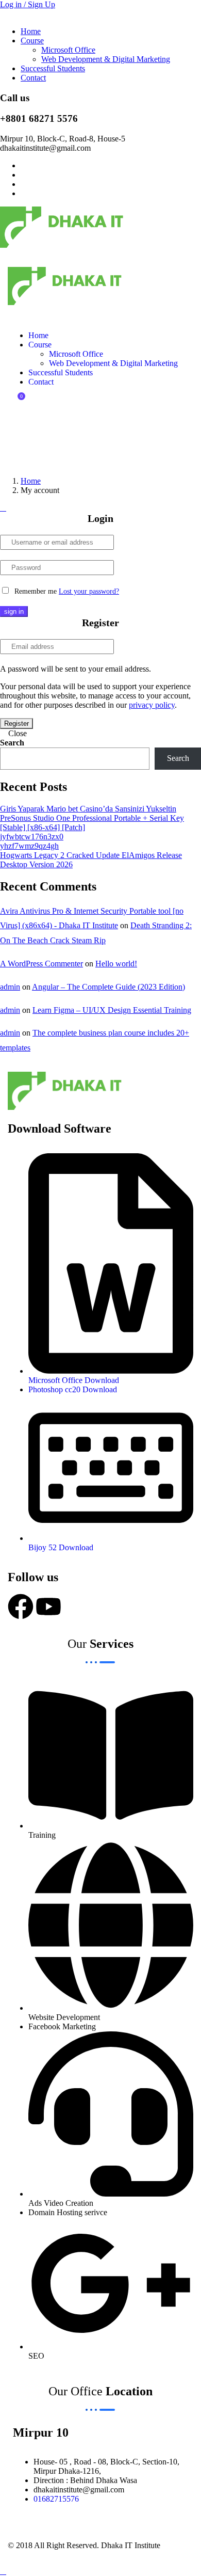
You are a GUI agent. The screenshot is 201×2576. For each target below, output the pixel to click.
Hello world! (116, 964)
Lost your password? (89, 591)
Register (16, 723)
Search (12, 743)
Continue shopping (43, 443)
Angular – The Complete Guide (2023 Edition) (108, 987)
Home (31, 31)
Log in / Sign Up (28, 4)
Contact (33, 78)
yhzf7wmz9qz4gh (29, 846)
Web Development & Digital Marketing (106, 59)
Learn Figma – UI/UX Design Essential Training (112, 1010)
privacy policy (152, 705)
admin (10, 987)
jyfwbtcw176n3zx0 (32, 837)
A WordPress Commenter (41, 964)
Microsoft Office (68, 50)
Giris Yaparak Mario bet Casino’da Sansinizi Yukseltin (88, 809)
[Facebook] (21, 1607)
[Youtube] (48, 1607)
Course (32, 41)
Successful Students (53, 68)
